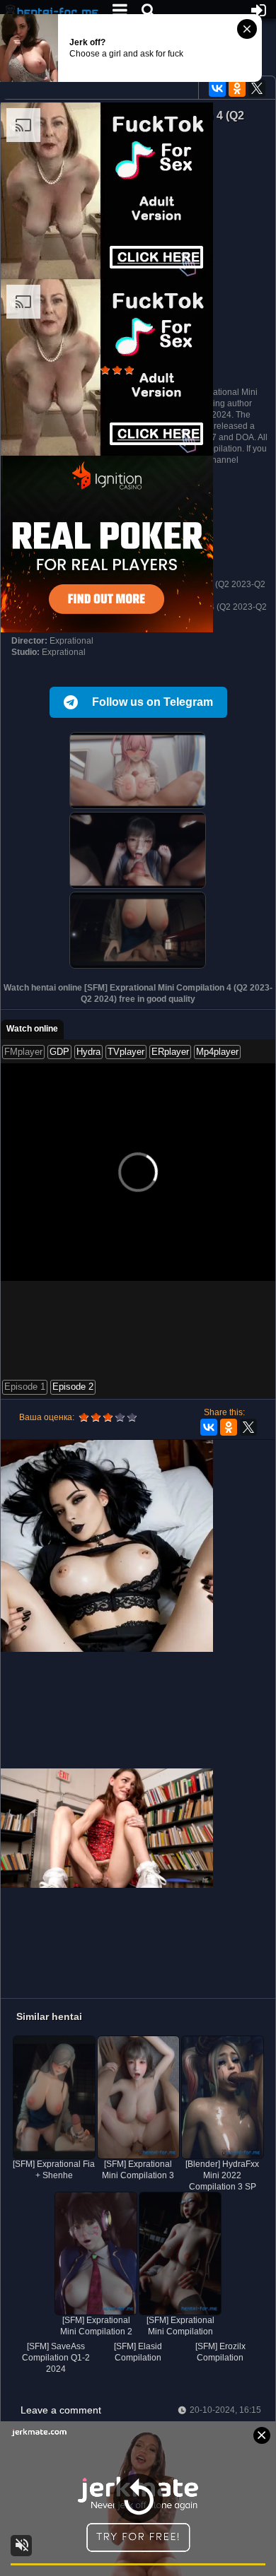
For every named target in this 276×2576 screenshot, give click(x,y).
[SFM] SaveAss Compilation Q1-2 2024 (56, 2358)
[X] (257, 88)
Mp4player (217, 1052)
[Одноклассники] (237, 88)
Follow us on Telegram (153, 702)
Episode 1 (25, 1387)
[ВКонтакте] (217, 88)
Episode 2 (73, 1387)
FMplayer (23, 1052)
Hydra (88, 1052)
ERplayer (170, 1052)
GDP (59, 1052)
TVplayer (126, 1052)
